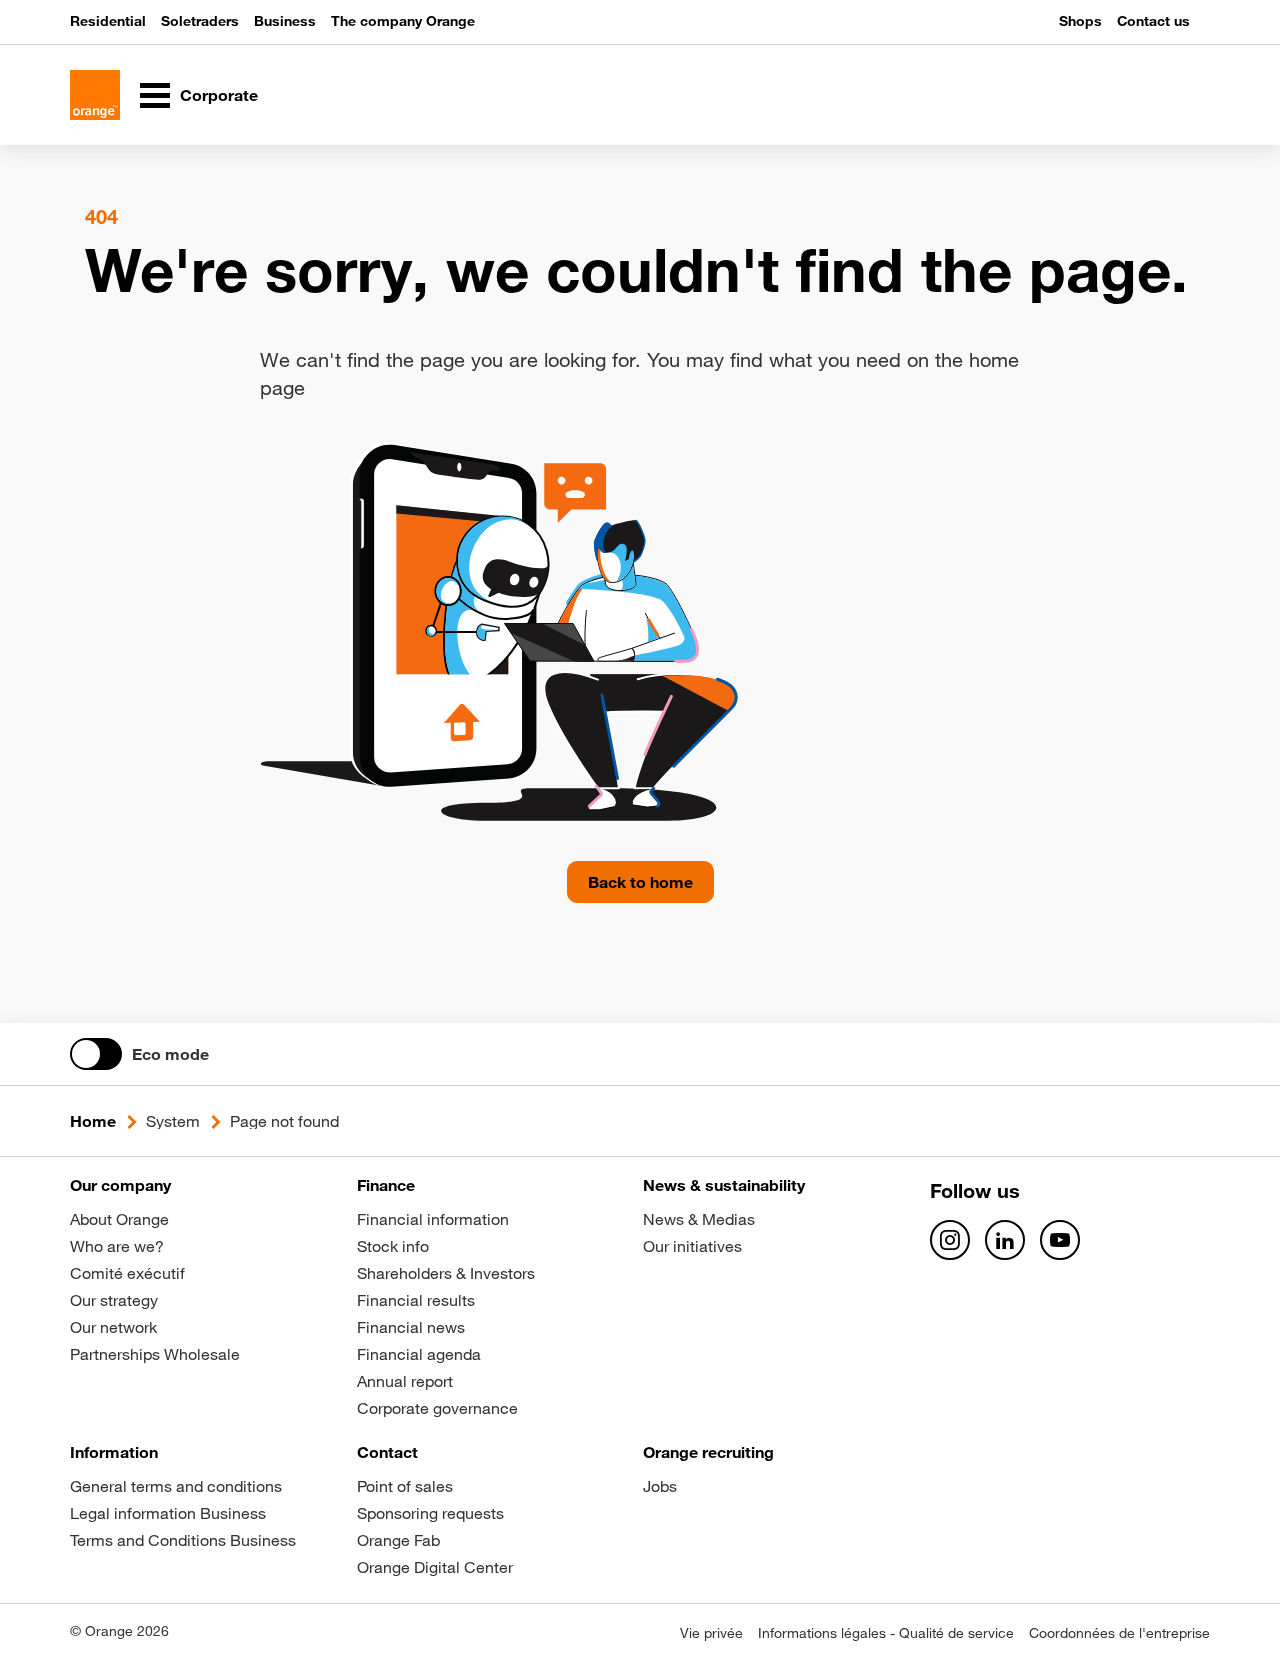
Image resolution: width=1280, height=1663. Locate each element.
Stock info (393, 1246)
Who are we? (117, 1246)
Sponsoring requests (430, 1513)
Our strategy (114, 1300)
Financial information (433, 1219)
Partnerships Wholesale (155, 1354)
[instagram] (950, 1240)
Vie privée (711, 1633)
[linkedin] (1005, 1240)
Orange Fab (398, 1540)
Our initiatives (692, 1246)
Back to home (640, 882)
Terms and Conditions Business (183, 1540)
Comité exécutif (127, 1273)
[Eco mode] (96, 1054)
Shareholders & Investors (446, 1273)
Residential (108, 21)
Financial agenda (419, 1354)
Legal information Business (168, 1513)
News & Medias (699, 1219)
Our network (113, 1327)
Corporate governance (437, 1408)
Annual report (405, 1381)
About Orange (119, 1219)
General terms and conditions (176, 1486)
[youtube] (1060, 1240)
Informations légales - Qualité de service (886, 1633)
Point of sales (405, 1486)
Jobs (660, 1486)
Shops (1080, 21)
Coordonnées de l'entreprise (1119, 1633)
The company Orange (403, 21)
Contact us (1153, 21)
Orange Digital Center (435, 1567)
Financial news (411, 1327)
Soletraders (200, 21)
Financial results (416, 1300)
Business (285, 21)
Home (93, 1121)
